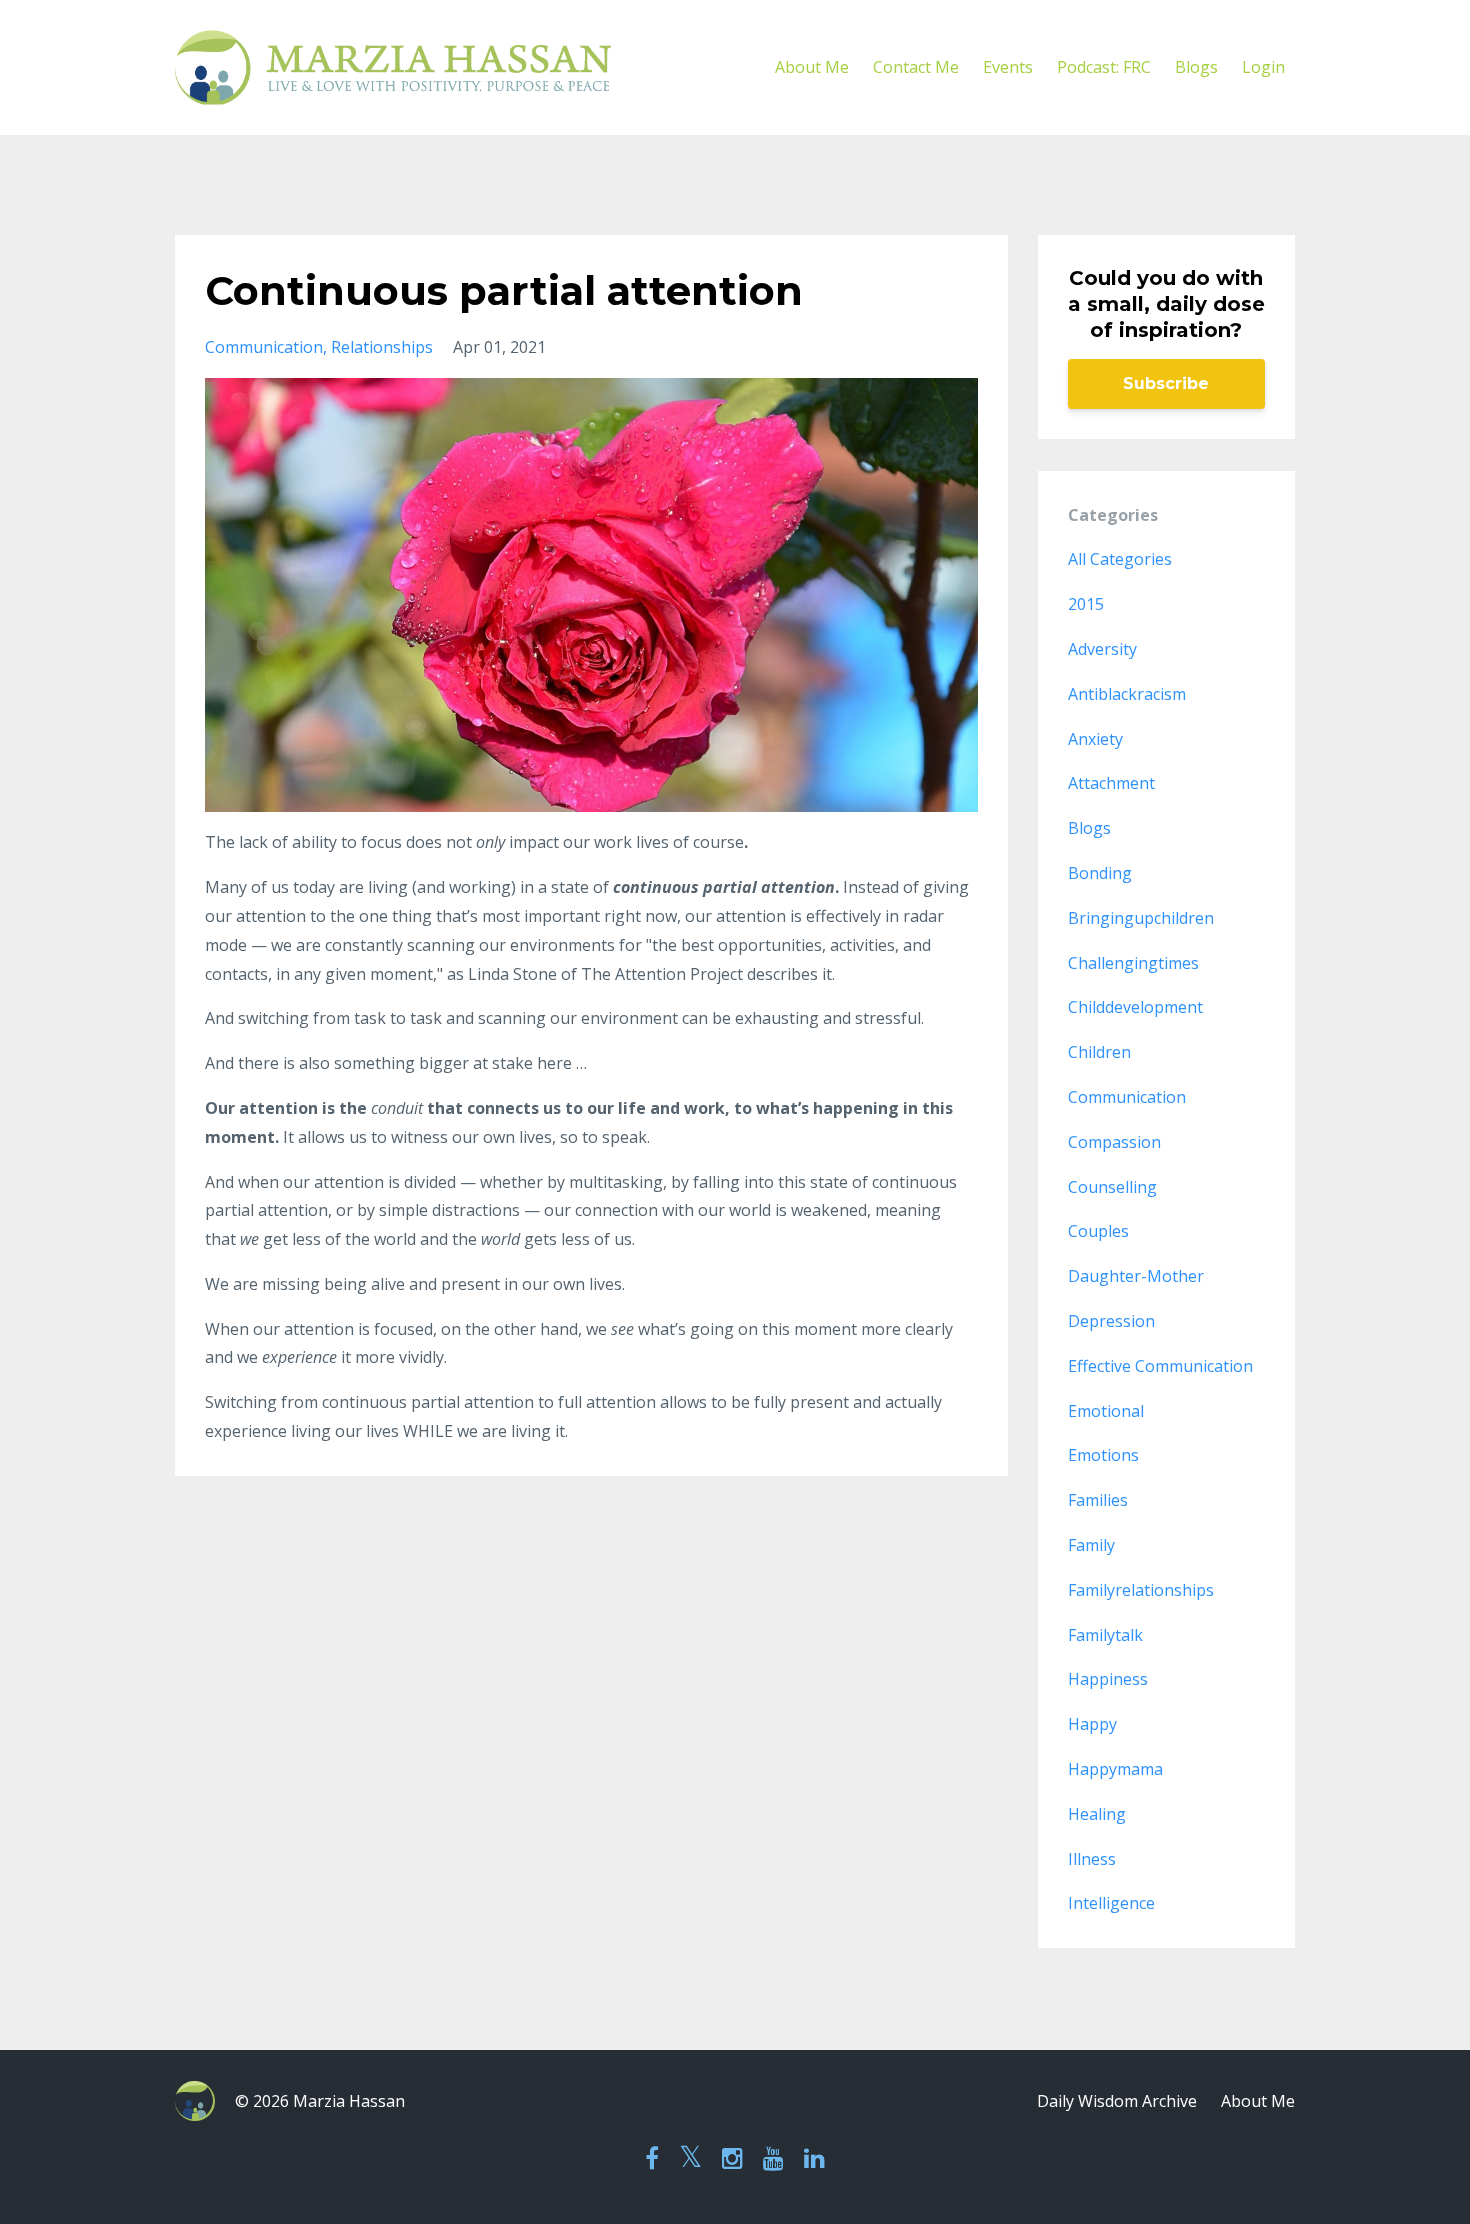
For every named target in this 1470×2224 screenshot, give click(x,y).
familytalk (1105, 1635)
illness (1092, 1859)
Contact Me (916, 67)
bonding (1100, 873)
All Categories (1120, 559)
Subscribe (1166, 383)
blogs (1089, 828)
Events (1008, 67)
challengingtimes (1133, 963)
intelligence (1111, 1903)
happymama (1115, 1769)
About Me (812, 67)
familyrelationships (1141, 1590)
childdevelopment (1135, 1007)
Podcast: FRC (1104, 67)
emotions (1103, 1455)
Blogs (1196, 67)
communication (264, 347)
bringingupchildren (1141, 918)
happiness (1108, 1679)
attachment (1111, 783)
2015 (1086, 604)
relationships (382, 347)
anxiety (1095, 739)
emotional (1106, 1411)
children (1099, 1052)
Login (1263, 67)
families (1098, 1500)
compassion (1114, 1142)
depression (1111, 1321)
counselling (1112, 1187)
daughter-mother (1136, 1276)
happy (1092, 1724)
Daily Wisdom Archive (1117, 2101)
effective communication (1160, 1366)
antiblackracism (1127, 694)
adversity (1102, 649)
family (1091, 1545)
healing (1097, 1814)
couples (1098, 1231)
